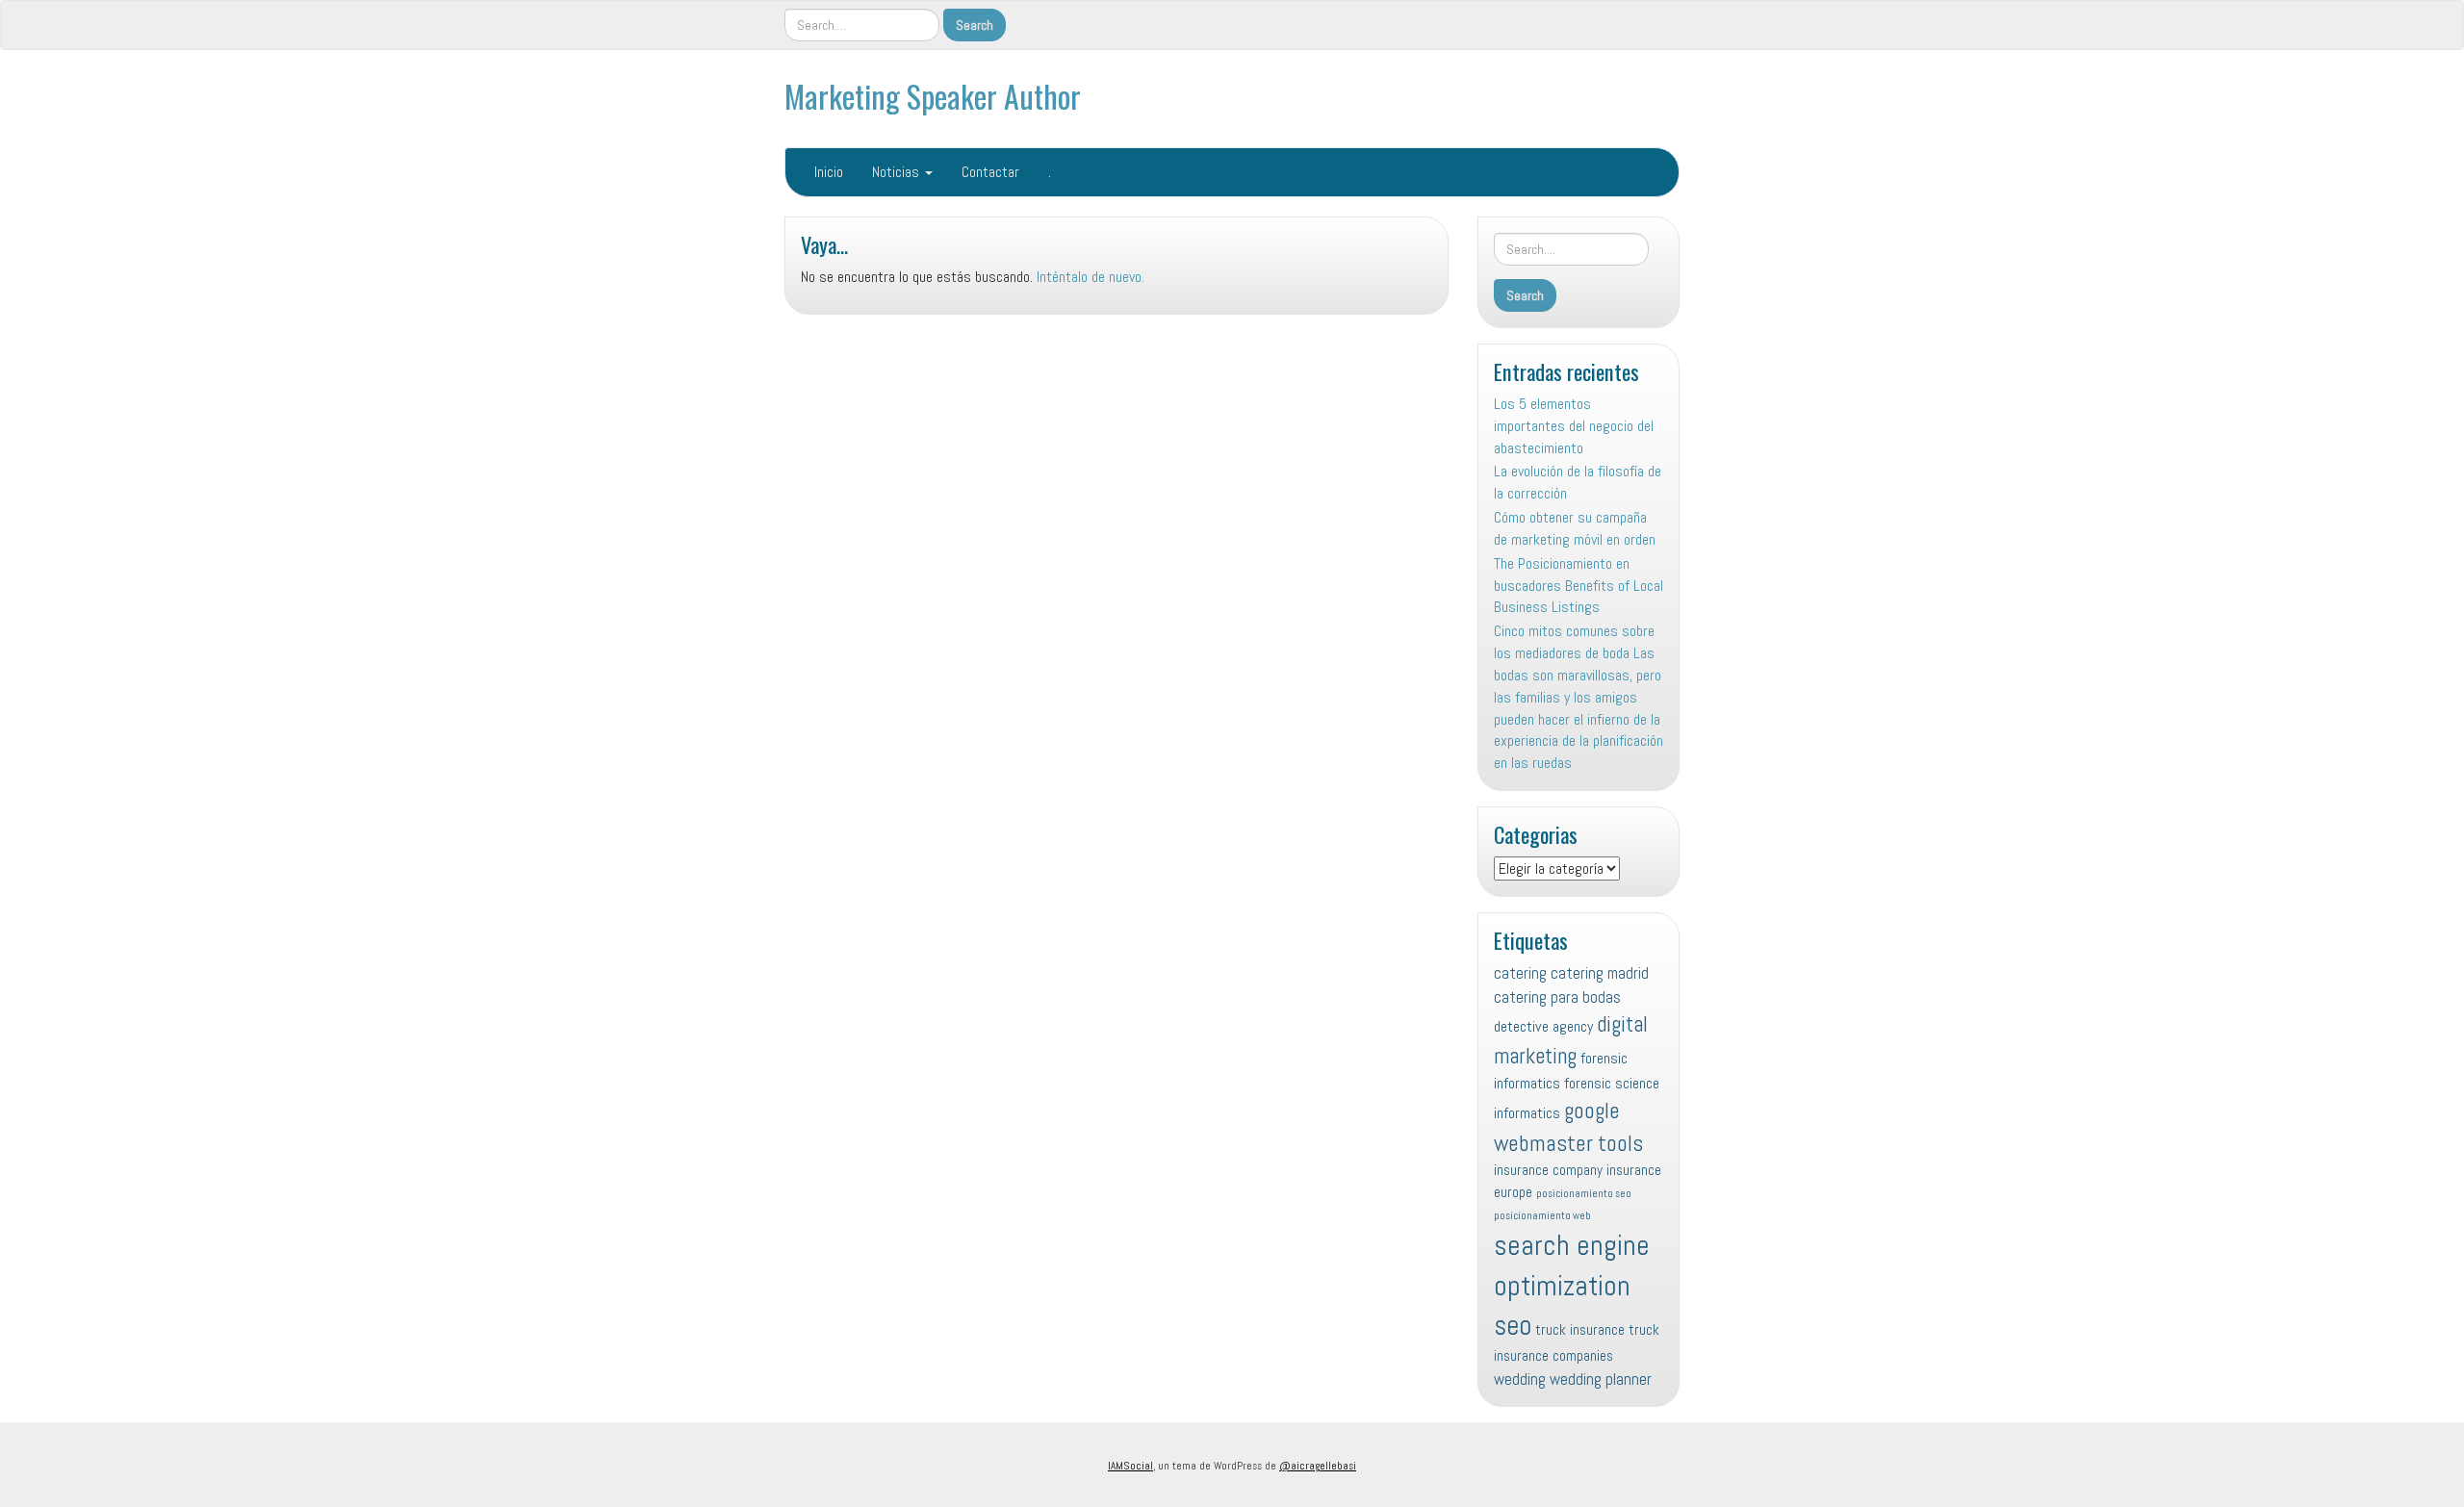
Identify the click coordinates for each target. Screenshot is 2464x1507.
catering (1520, 973)
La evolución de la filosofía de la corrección (1578, 482)
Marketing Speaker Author (933, 96)
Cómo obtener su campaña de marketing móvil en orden (1575, 528)
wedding (1520, 1379)
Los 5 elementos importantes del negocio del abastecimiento (1574, 426)
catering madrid (1600, 973)
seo (1513, 1325)
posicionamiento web (1542, 1216)
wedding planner (1601, 1379)
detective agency (1543, 1026)
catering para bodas (1557, 997)
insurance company (1548, 1170)
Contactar (990, 172)
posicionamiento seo (1584, 1194)
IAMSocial (1130, 1466)
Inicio (829, 172)
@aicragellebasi (1318, 1466)
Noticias (898, 172)
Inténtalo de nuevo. (1091, 277)
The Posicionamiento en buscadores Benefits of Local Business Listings (1578, 586)
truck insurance (1580, 1329)
